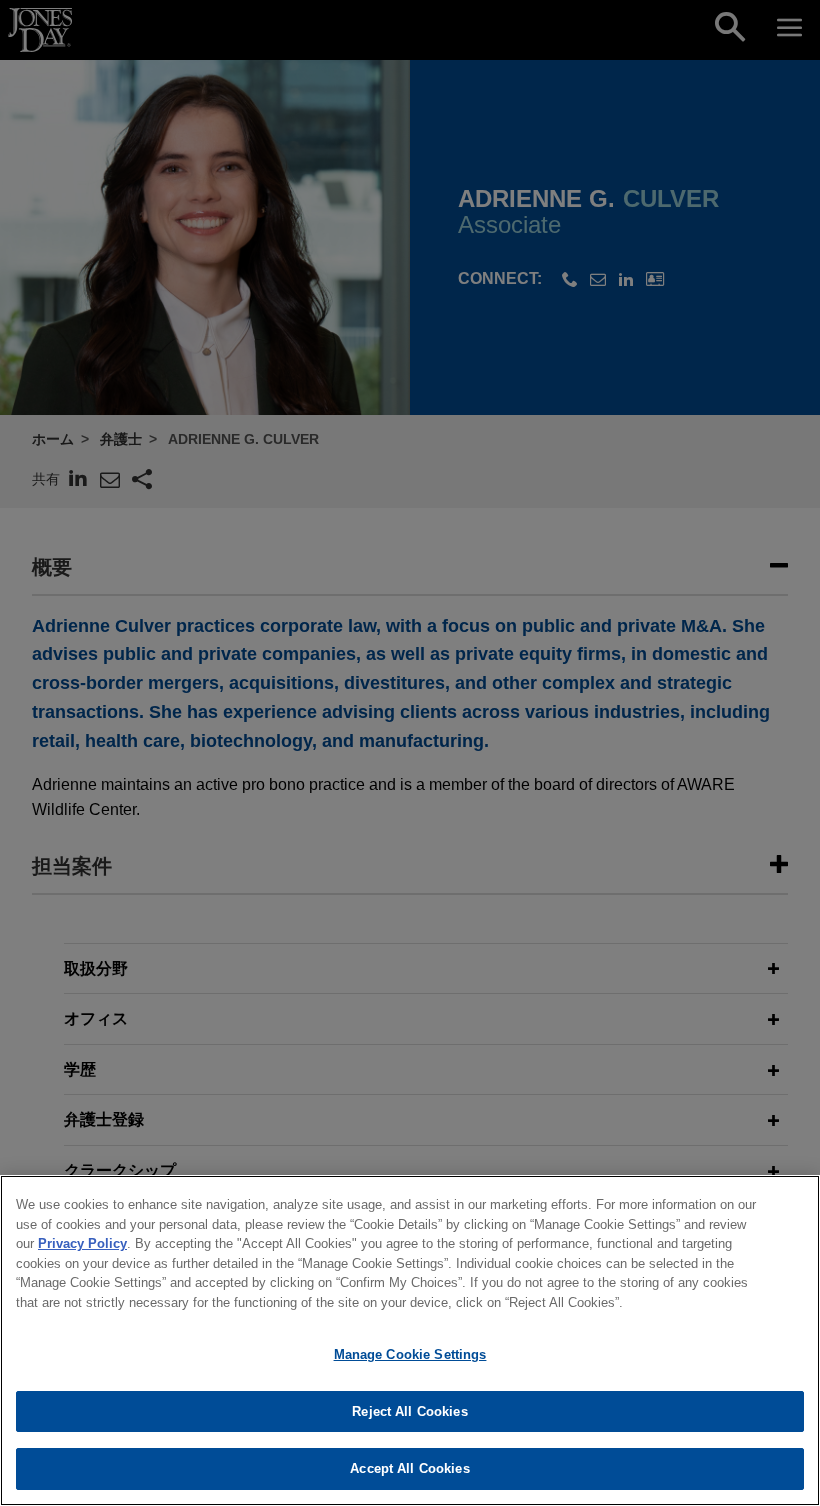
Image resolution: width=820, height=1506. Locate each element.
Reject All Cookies (409, 1411)
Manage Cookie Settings (410, 1354)
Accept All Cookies (409, 1468)
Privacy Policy (82, 1243)
